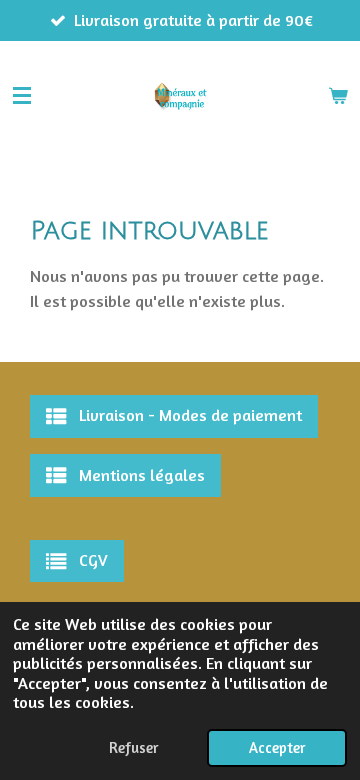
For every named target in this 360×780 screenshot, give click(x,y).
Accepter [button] (277, 747)
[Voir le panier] (338, 96)
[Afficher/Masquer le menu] (22, 96)
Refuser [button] (133, 747)
